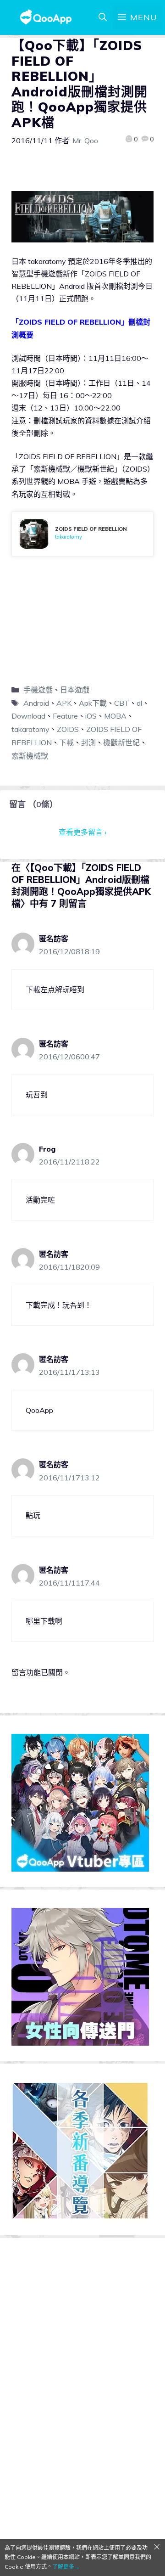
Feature (65, 716)
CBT (122, 703)
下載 (66, 742)
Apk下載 (93, 703)
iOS (91, 716)
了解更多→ (66, 2567)
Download (28, 716)
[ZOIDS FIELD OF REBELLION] (82, 534)
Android (36, 703)
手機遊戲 (38, 690)
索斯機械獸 (30, 756)
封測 (88, 742)
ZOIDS (68, 729)
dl (139, 703)
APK (64, 703)
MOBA (115, 716)
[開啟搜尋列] (103, 17)
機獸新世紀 (121, 742)
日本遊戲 (75, 690)
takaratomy (30, 729)
